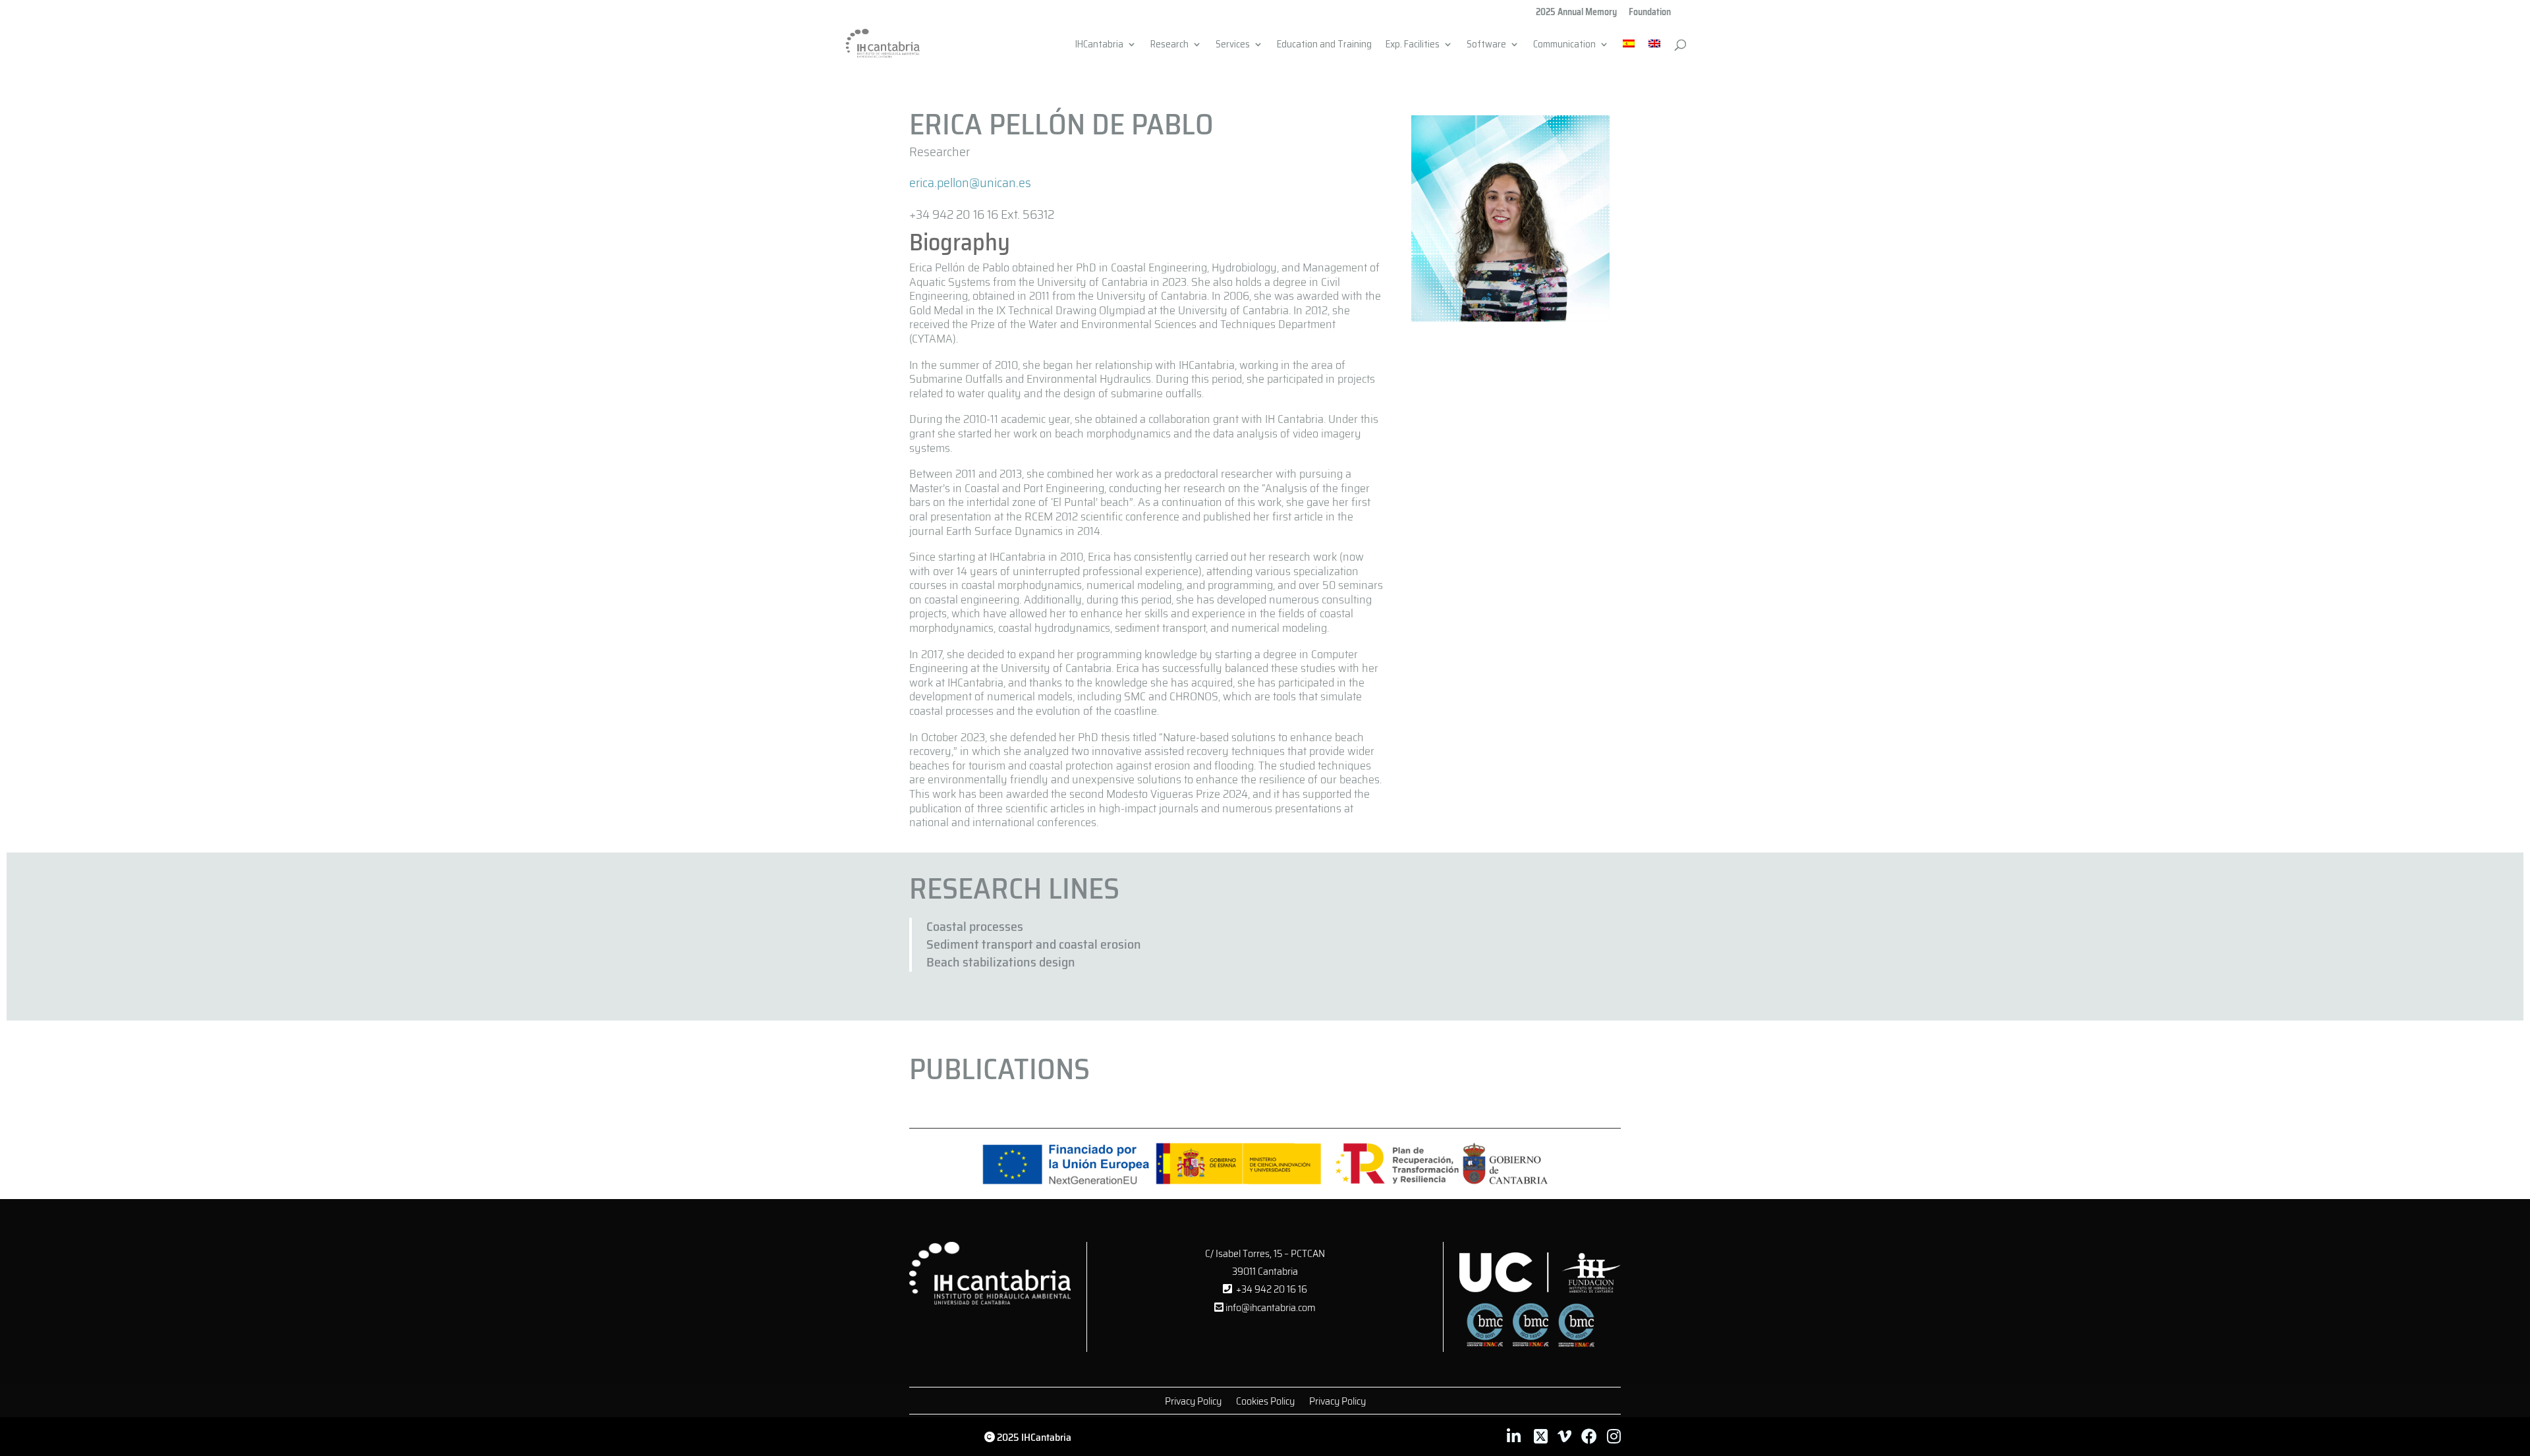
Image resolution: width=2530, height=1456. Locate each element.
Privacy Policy (1193, 1403)
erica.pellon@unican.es (970, 182)
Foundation (1650, 13)
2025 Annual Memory (1576, 13)
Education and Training (1324, 46)
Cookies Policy (1265, 1403)
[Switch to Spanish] (1629, 52)
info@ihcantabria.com (1270, 1307)
